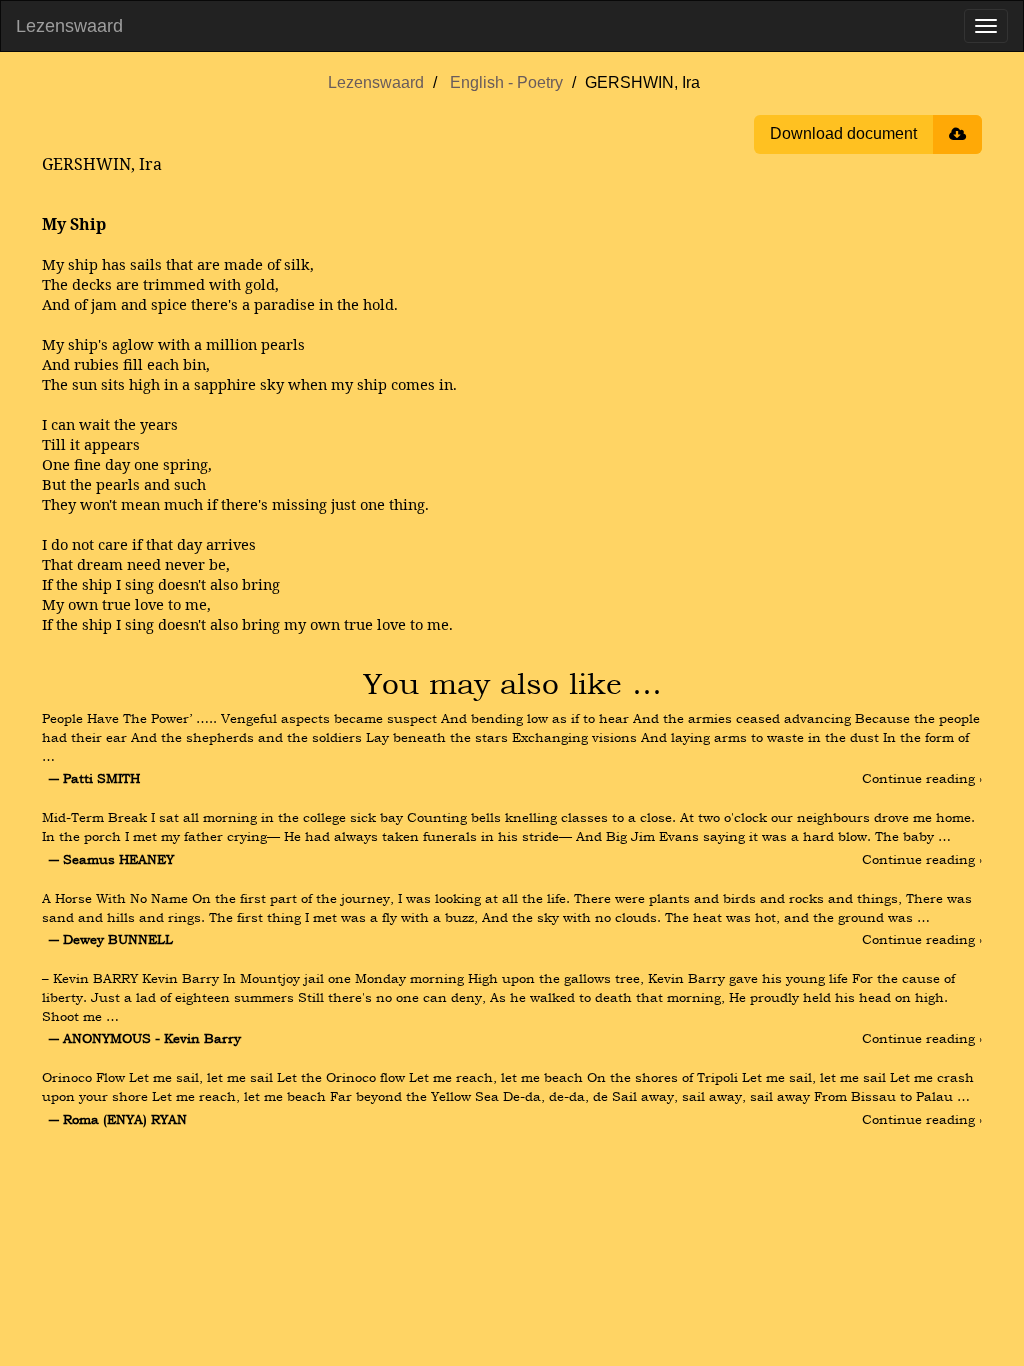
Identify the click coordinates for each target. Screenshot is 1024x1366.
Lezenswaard (69, 26)
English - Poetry (506, 82)
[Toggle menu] (986, 26)
